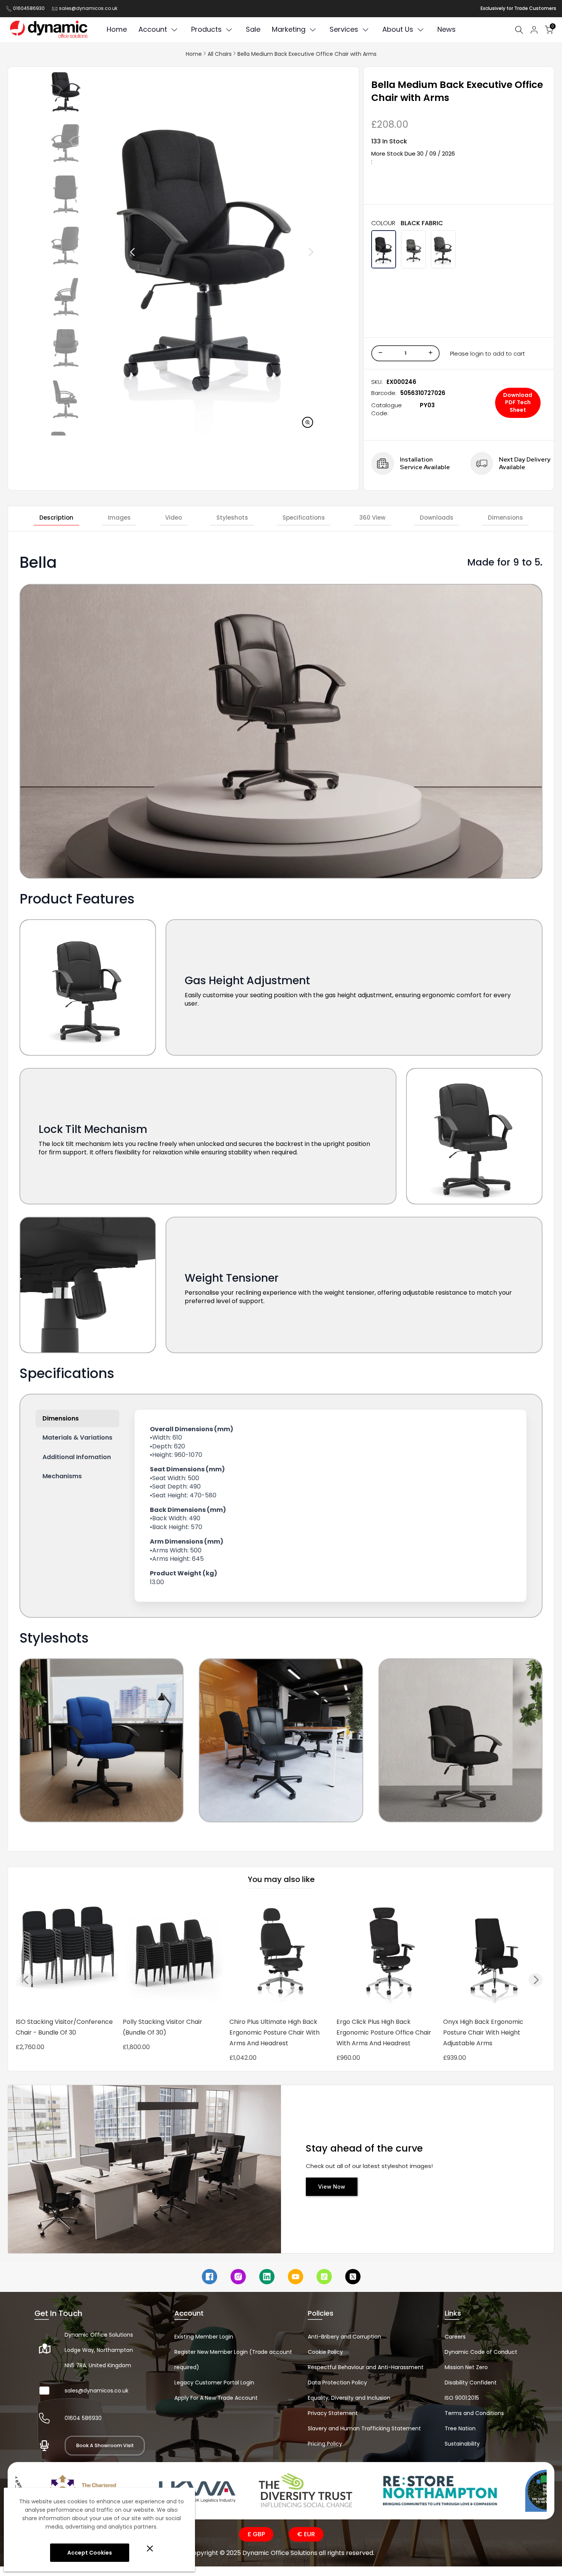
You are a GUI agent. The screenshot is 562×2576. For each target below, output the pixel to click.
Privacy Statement (333, 2413)
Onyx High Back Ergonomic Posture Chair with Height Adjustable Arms (483, 2032)
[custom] (210, 2277)
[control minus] (379, 353)
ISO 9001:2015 (462, 2398)
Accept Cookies (90, 2553)
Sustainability (462, 2444)
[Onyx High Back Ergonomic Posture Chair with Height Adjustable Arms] (495, 1955)
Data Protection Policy (337, 2383)
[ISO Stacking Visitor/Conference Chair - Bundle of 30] (67, 1955)
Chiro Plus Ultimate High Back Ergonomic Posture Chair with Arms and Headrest (275, 2032)
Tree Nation (460, 2428)
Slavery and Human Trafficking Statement (364, 2428)
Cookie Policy (325, 2352)
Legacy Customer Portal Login (214, 2383)
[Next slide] (294, 252)
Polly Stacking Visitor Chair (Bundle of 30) (162, 2027)
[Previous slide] (115, 252)
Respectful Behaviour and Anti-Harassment (366, 2367)
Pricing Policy (325, 2444)
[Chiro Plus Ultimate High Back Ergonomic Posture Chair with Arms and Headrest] (281, 1955)
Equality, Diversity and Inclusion (349, 2398)
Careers (455, 2337)
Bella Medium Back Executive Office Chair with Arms (307, 54)
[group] (66, 92)
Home (194, 54)
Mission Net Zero (466, 2367)
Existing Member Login (204, 2337)
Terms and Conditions (474, 2413)
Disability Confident (471, 2383)
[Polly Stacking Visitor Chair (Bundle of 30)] (174, 1955)
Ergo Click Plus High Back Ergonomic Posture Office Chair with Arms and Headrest (384, 2032)
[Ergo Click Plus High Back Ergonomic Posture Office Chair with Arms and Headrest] (388, 1955)
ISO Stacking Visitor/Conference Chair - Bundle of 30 (64, 2027)
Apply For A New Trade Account (216, 2398)
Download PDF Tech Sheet (518, 402)
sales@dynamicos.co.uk (88, 8)
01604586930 (29, 8)
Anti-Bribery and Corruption (344, 2337)
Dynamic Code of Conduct (481, 2352)
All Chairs (220, 54)
